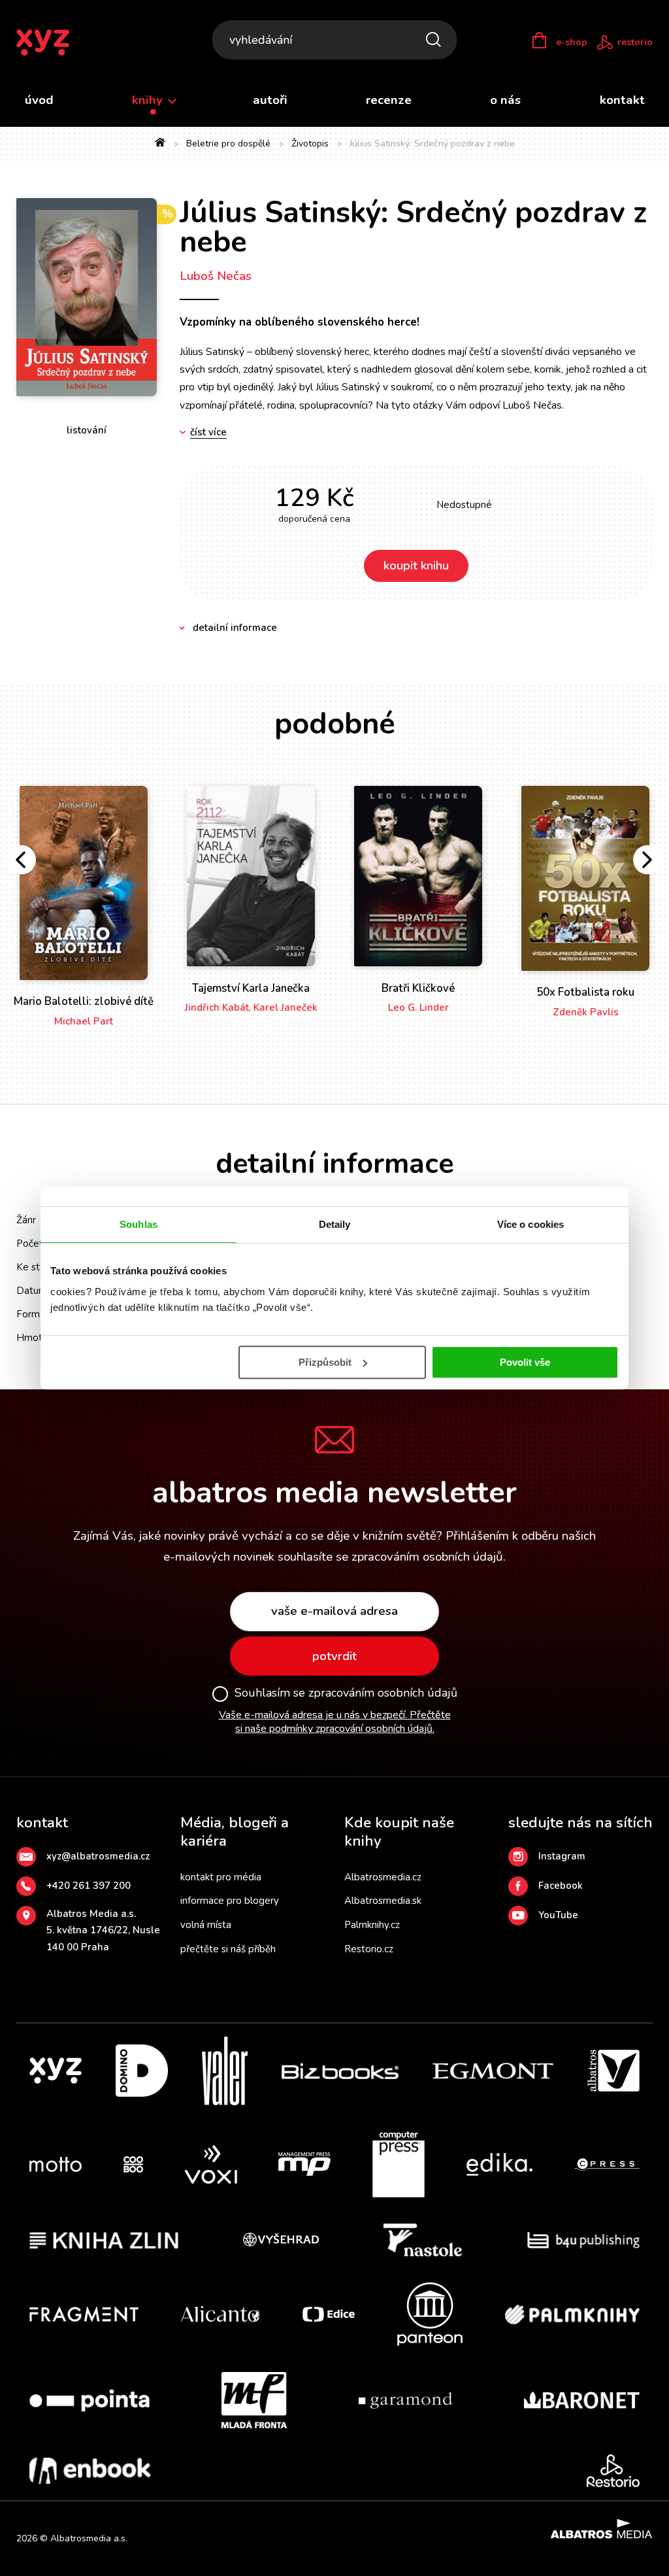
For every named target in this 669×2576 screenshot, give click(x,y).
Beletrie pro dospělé (228, 144)
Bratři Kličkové (418, 988)
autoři (270, 100)
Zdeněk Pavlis (586, 1012)
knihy (149, 100)
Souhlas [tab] (139, 1224)
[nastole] (423, 2240)
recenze (389, 100)
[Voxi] (211, 2165)
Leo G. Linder (418, 1008)
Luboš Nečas (216, 276)
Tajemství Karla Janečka (251, 988)
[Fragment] (84, 2314)
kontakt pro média (221, 1877)
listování (87, 430)
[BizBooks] (340, 2071)
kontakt (622, 100)
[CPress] (607, 2165)
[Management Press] (304, 2165)
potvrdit (334, 1656)
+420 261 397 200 (89, 1886)
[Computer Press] (399, 2165)
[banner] (51, 42)
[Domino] (142, 2071)
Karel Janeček (286, 1008)
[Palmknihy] (572, 2314)
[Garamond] (405, 2400)
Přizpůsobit (325, 1362)
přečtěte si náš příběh (228, 1949)
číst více (208, 432)
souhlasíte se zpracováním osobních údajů (390, 1557)
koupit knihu (416, 566)
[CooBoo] (133, 2165)
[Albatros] (613, 2071)
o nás (505, 100)
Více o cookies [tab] (530, 1224)
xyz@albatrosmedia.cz (98, 1856)
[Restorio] (613, 2471)
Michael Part (84, 1021)
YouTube (558, 1915)
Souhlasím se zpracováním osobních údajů (346, 1693)
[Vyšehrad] (281, 2240)
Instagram (562, 1856)
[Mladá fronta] (254, 2400)
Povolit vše (525, 1362)
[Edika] (500, 2165)
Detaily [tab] (335, 1224)
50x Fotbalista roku (585, 992)
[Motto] (56, 2165)
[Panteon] (430, 2314)
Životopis (310, 144)
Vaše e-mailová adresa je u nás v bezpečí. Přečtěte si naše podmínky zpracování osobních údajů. (335, 1722)
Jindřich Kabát (217, 1008)
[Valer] (225, 2071)
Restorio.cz (369, 1949)
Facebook (561, 1886)
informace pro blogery (230, 1901)
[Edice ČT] (329, 2314)
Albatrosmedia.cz (383, 1877)
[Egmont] (493, 2071)
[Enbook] (90, 2471)
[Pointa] (90, 2400)
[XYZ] (56, 2071)
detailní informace (235, 628)
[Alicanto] (220, 2314)
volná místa (206, 1925)
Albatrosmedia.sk (383, 1901)
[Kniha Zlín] (104, 2240)
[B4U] (584, 2240)
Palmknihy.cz (372, 1925)
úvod (39, 100)
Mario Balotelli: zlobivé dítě (84, 1001)
